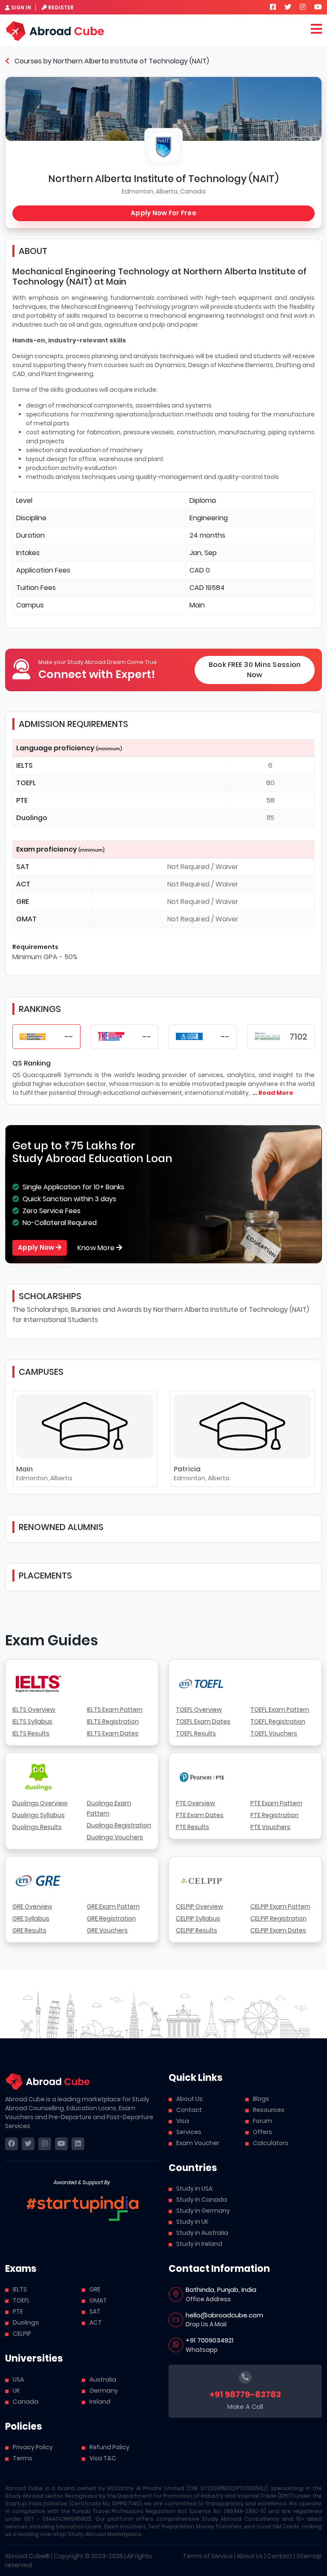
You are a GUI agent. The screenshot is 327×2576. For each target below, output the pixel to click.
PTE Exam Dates (200, 1815)
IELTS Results (31, 1733)
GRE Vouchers (107, 1930)
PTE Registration (274, 1815)
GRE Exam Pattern (113, 1906)
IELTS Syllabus (32, 1721)
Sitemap (309, 2556)
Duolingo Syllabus (39, 1815)
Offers (262, 2132)
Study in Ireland (199, 2244)
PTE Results (192, 1827)
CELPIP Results (196, 1930)
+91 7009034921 (209, 2340)
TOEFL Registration (278, 1721)
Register (61, 7)
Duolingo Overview (40, 1803)
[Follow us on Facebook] (273, 7)
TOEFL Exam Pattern (280, 1710)
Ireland (100, 2402)
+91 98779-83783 (245, 2394)
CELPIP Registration (278, 1918)
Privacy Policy (33, 2447)
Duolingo (26, 2322)
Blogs (261, 2099)
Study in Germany (203, 2211)
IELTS (20, 2289)
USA (18, 2379)
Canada (26, 2402)
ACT (96, 2322)
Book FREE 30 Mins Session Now (255, 670)
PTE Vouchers (270, 1827)
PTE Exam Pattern (276, 1803)
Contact (189, 2110)
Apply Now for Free (163, 213)
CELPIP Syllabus (198, 1918)
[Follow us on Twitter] (288, 7)
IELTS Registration (113, 1721)
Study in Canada (202, 2200)
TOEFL (21, 2300)
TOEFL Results (196, 1733)
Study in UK (192, 2222)
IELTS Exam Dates (113, 1733)
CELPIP (22, 2334)
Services (189, 2132)
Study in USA (194, 2188)
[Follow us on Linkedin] (78, 2144)
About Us (189, 2099)
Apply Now (37, 1247)
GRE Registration (111, 1918)
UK (16, 2391)
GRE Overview (32, 1906)
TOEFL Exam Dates (203, 1721)
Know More (97, 1248)
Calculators (271, 2143)
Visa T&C (103, 2458)
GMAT (98, 2300)
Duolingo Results (37, 1827)
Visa (183, 2121)
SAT (95, 2311)
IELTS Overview (34, 1710)
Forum (262, 2121)
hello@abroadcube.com (224, 2315)
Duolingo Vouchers (115, 1837)
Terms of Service (208, 2556)
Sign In (21, 7)
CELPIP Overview (199, 1906)
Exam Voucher (198, 2143)
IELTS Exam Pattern (115, 1710)
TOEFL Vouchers (274, 1733)
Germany (104, 2391)
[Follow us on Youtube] (318, 7)
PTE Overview (195, 1803)
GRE (95, 2289)
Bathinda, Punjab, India (221, 2290)
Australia (103, 2379)
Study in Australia (202, 2233)
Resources (269, 2110)
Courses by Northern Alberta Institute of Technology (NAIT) (111, 61)
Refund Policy (109, 2447)
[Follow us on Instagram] (303, 7)
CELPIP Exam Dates (278, 1930)
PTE (18, 2311)
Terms (23, 2458)
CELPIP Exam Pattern (280, 1906)
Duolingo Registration (119, 1825)
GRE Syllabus (31, 1918)
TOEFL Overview (199, 1710)
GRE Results (29, 1930)
